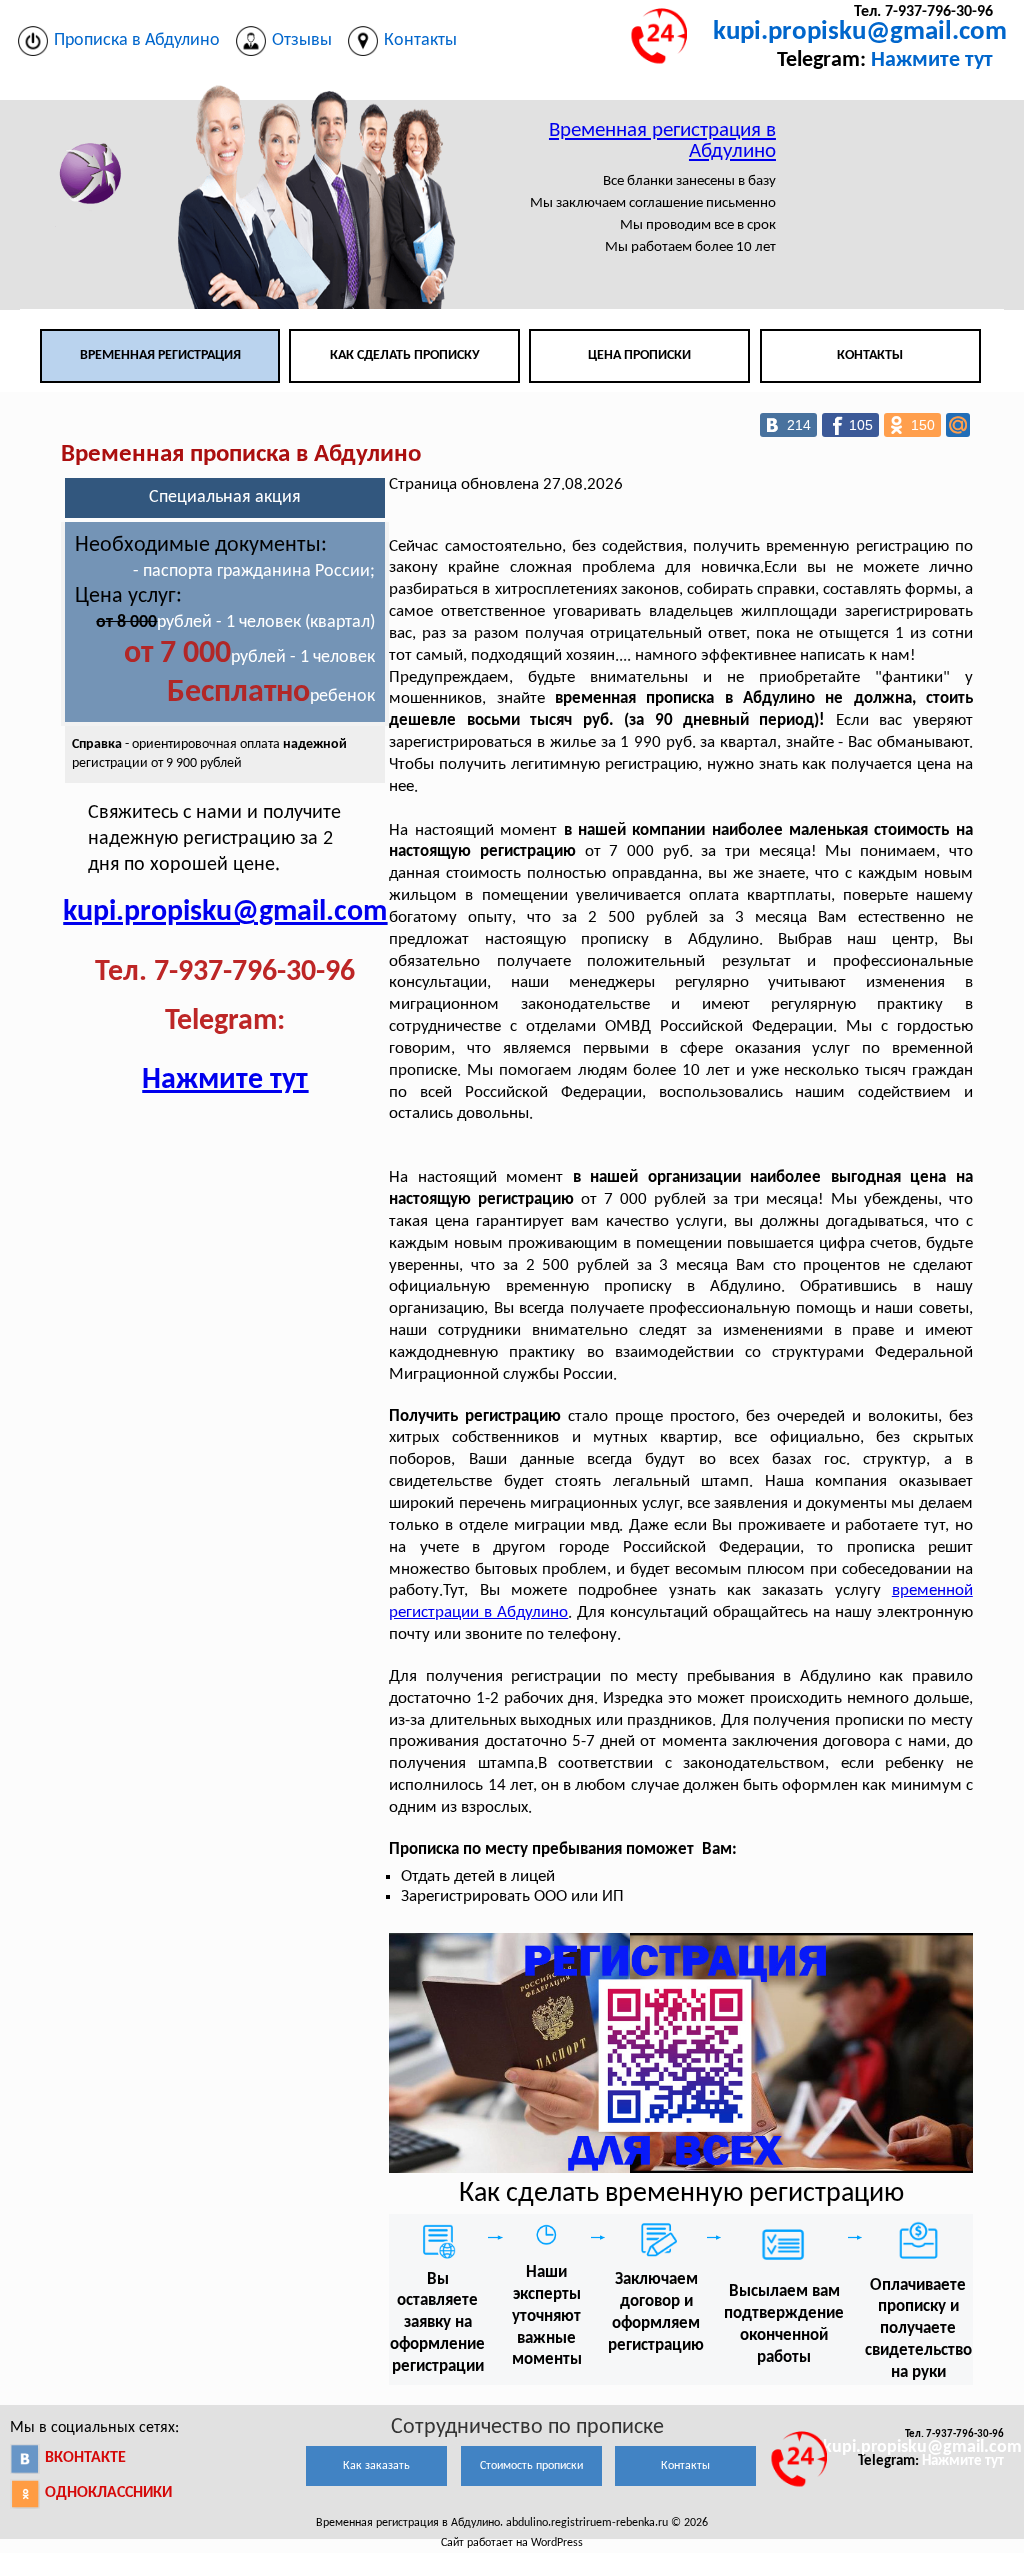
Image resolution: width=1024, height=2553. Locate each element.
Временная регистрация (160, 355)
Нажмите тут (932, 60)
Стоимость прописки (531, 2466)
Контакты (870, 355)
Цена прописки (639, 355)
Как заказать (376, 2466)
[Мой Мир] (958, 425)
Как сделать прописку (405, 355)
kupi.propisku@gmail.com (860, 32)
